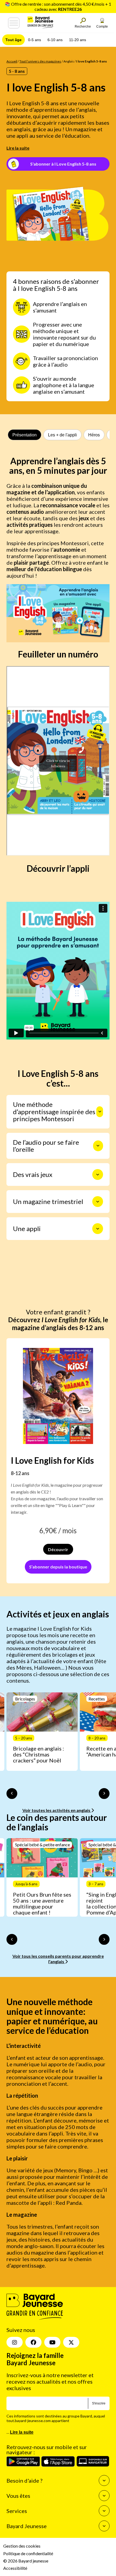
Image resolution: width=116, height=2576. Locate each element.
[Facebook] (33, 2342)
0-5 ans (35, 40)
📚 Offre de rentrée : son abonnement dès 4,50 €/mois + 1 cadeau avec (58, 6)
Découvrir (58, 1549)
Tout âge (13, 40)
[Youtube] (52, 2342)
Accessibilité (15, 2568)
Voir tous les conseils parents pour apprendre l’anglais (58, 1959)
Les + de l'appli (62, 435)
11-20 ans (78, 40)
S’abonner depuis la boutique (58, 1567)
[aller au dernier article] (12, 1794)
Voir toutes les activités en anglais (57, 1810)
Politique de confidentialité (28, 2553)
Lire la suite (18, 148)
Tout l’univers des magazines (40, 61)
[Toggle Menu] (14, 23)
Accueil (12, 61)
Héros (94, 435)
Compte (102, 27)
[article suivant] (104, 1794)
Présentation (25, 435)
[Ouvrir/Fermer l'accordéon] (100, 1112)
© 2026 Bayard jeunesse (26, 2561)
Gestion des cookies (22, 2546)
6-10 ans (55, 40)
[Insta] (15, 2342)
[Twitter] (71, 2342)
